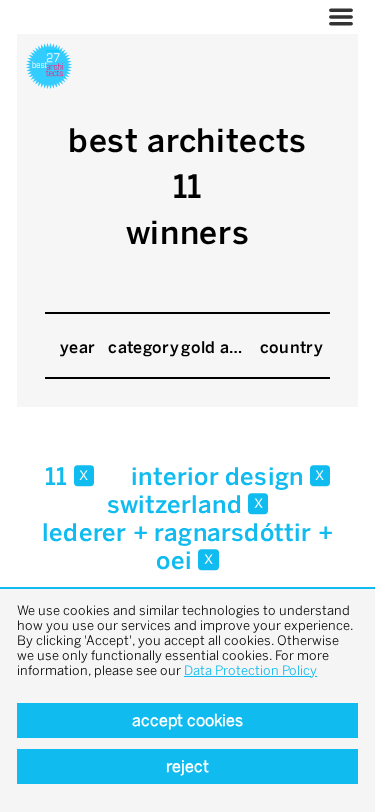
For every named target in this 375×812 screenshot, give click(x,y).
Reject (187, 766)
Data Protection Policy (250, 670)
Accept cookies (187, 720)
